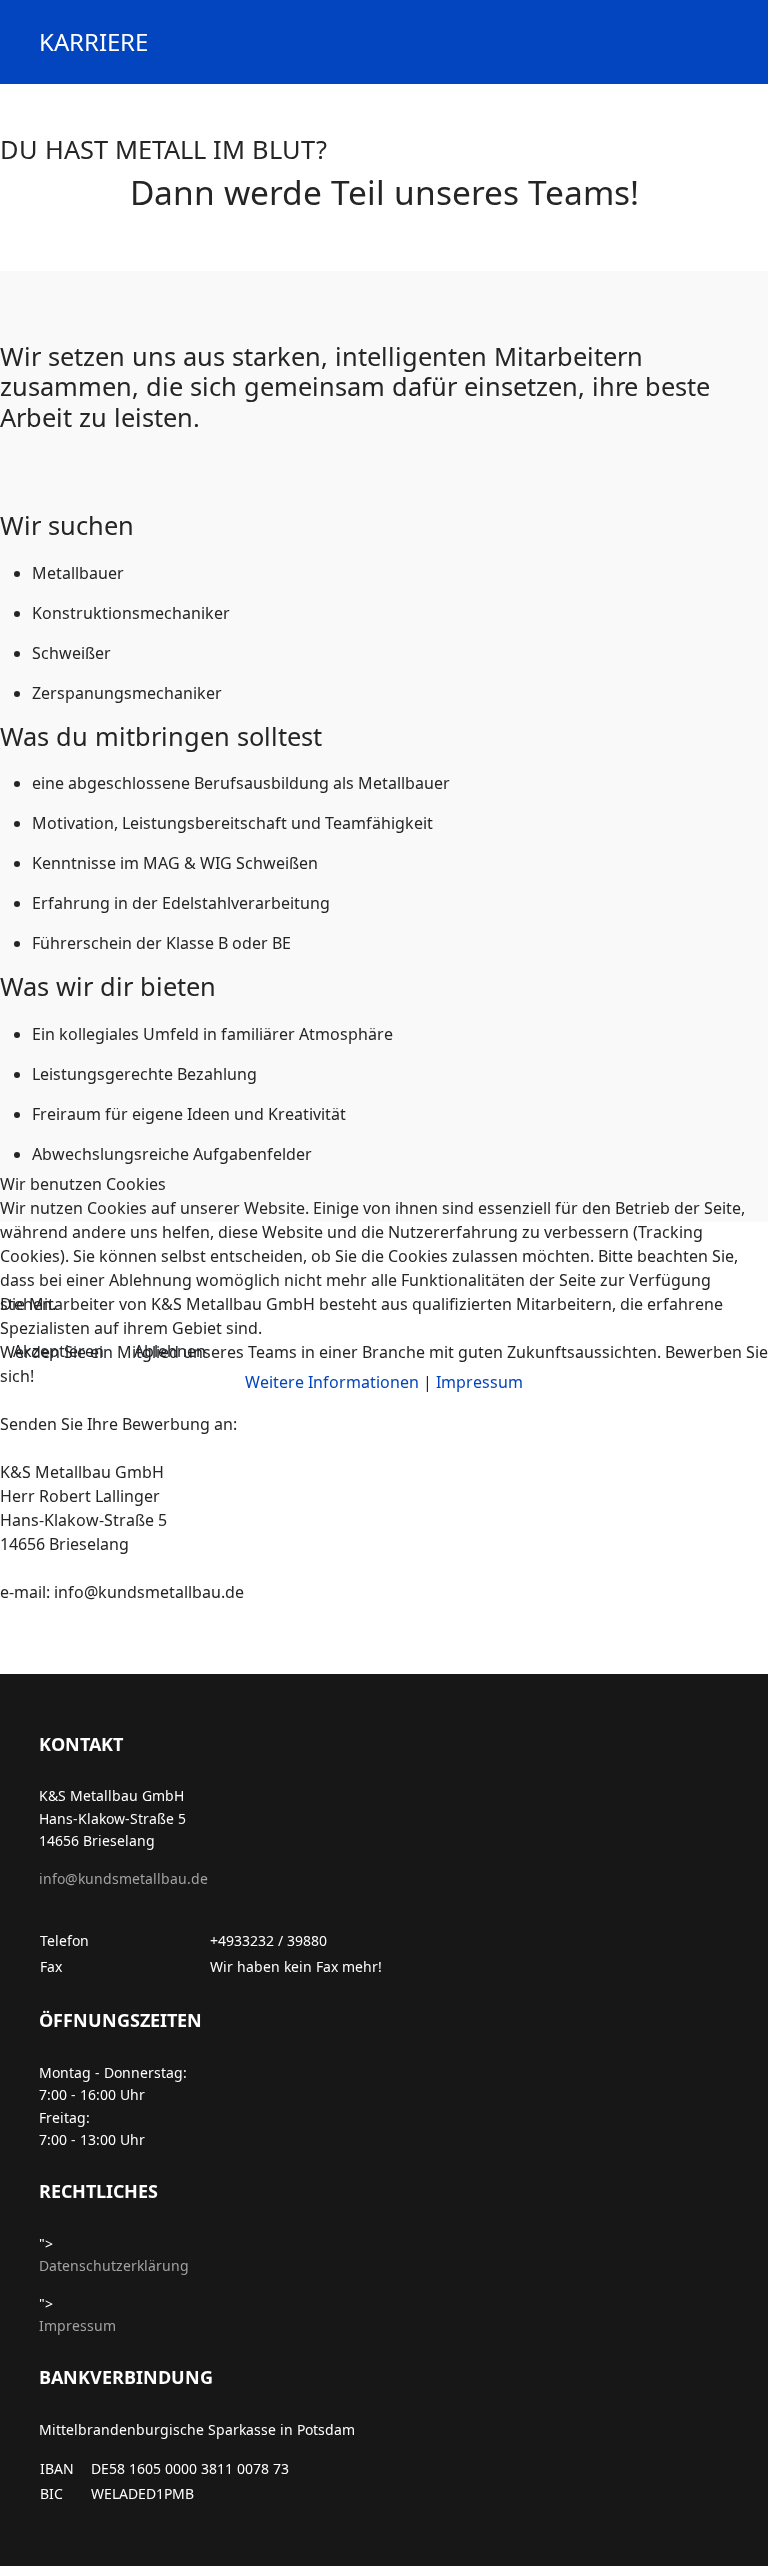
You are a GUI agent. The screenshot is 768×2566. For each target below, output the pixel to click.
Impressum (479, 1382)
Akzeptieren (58, 1351)
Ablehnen (170, 1351)
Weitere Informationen (332, 1382)
